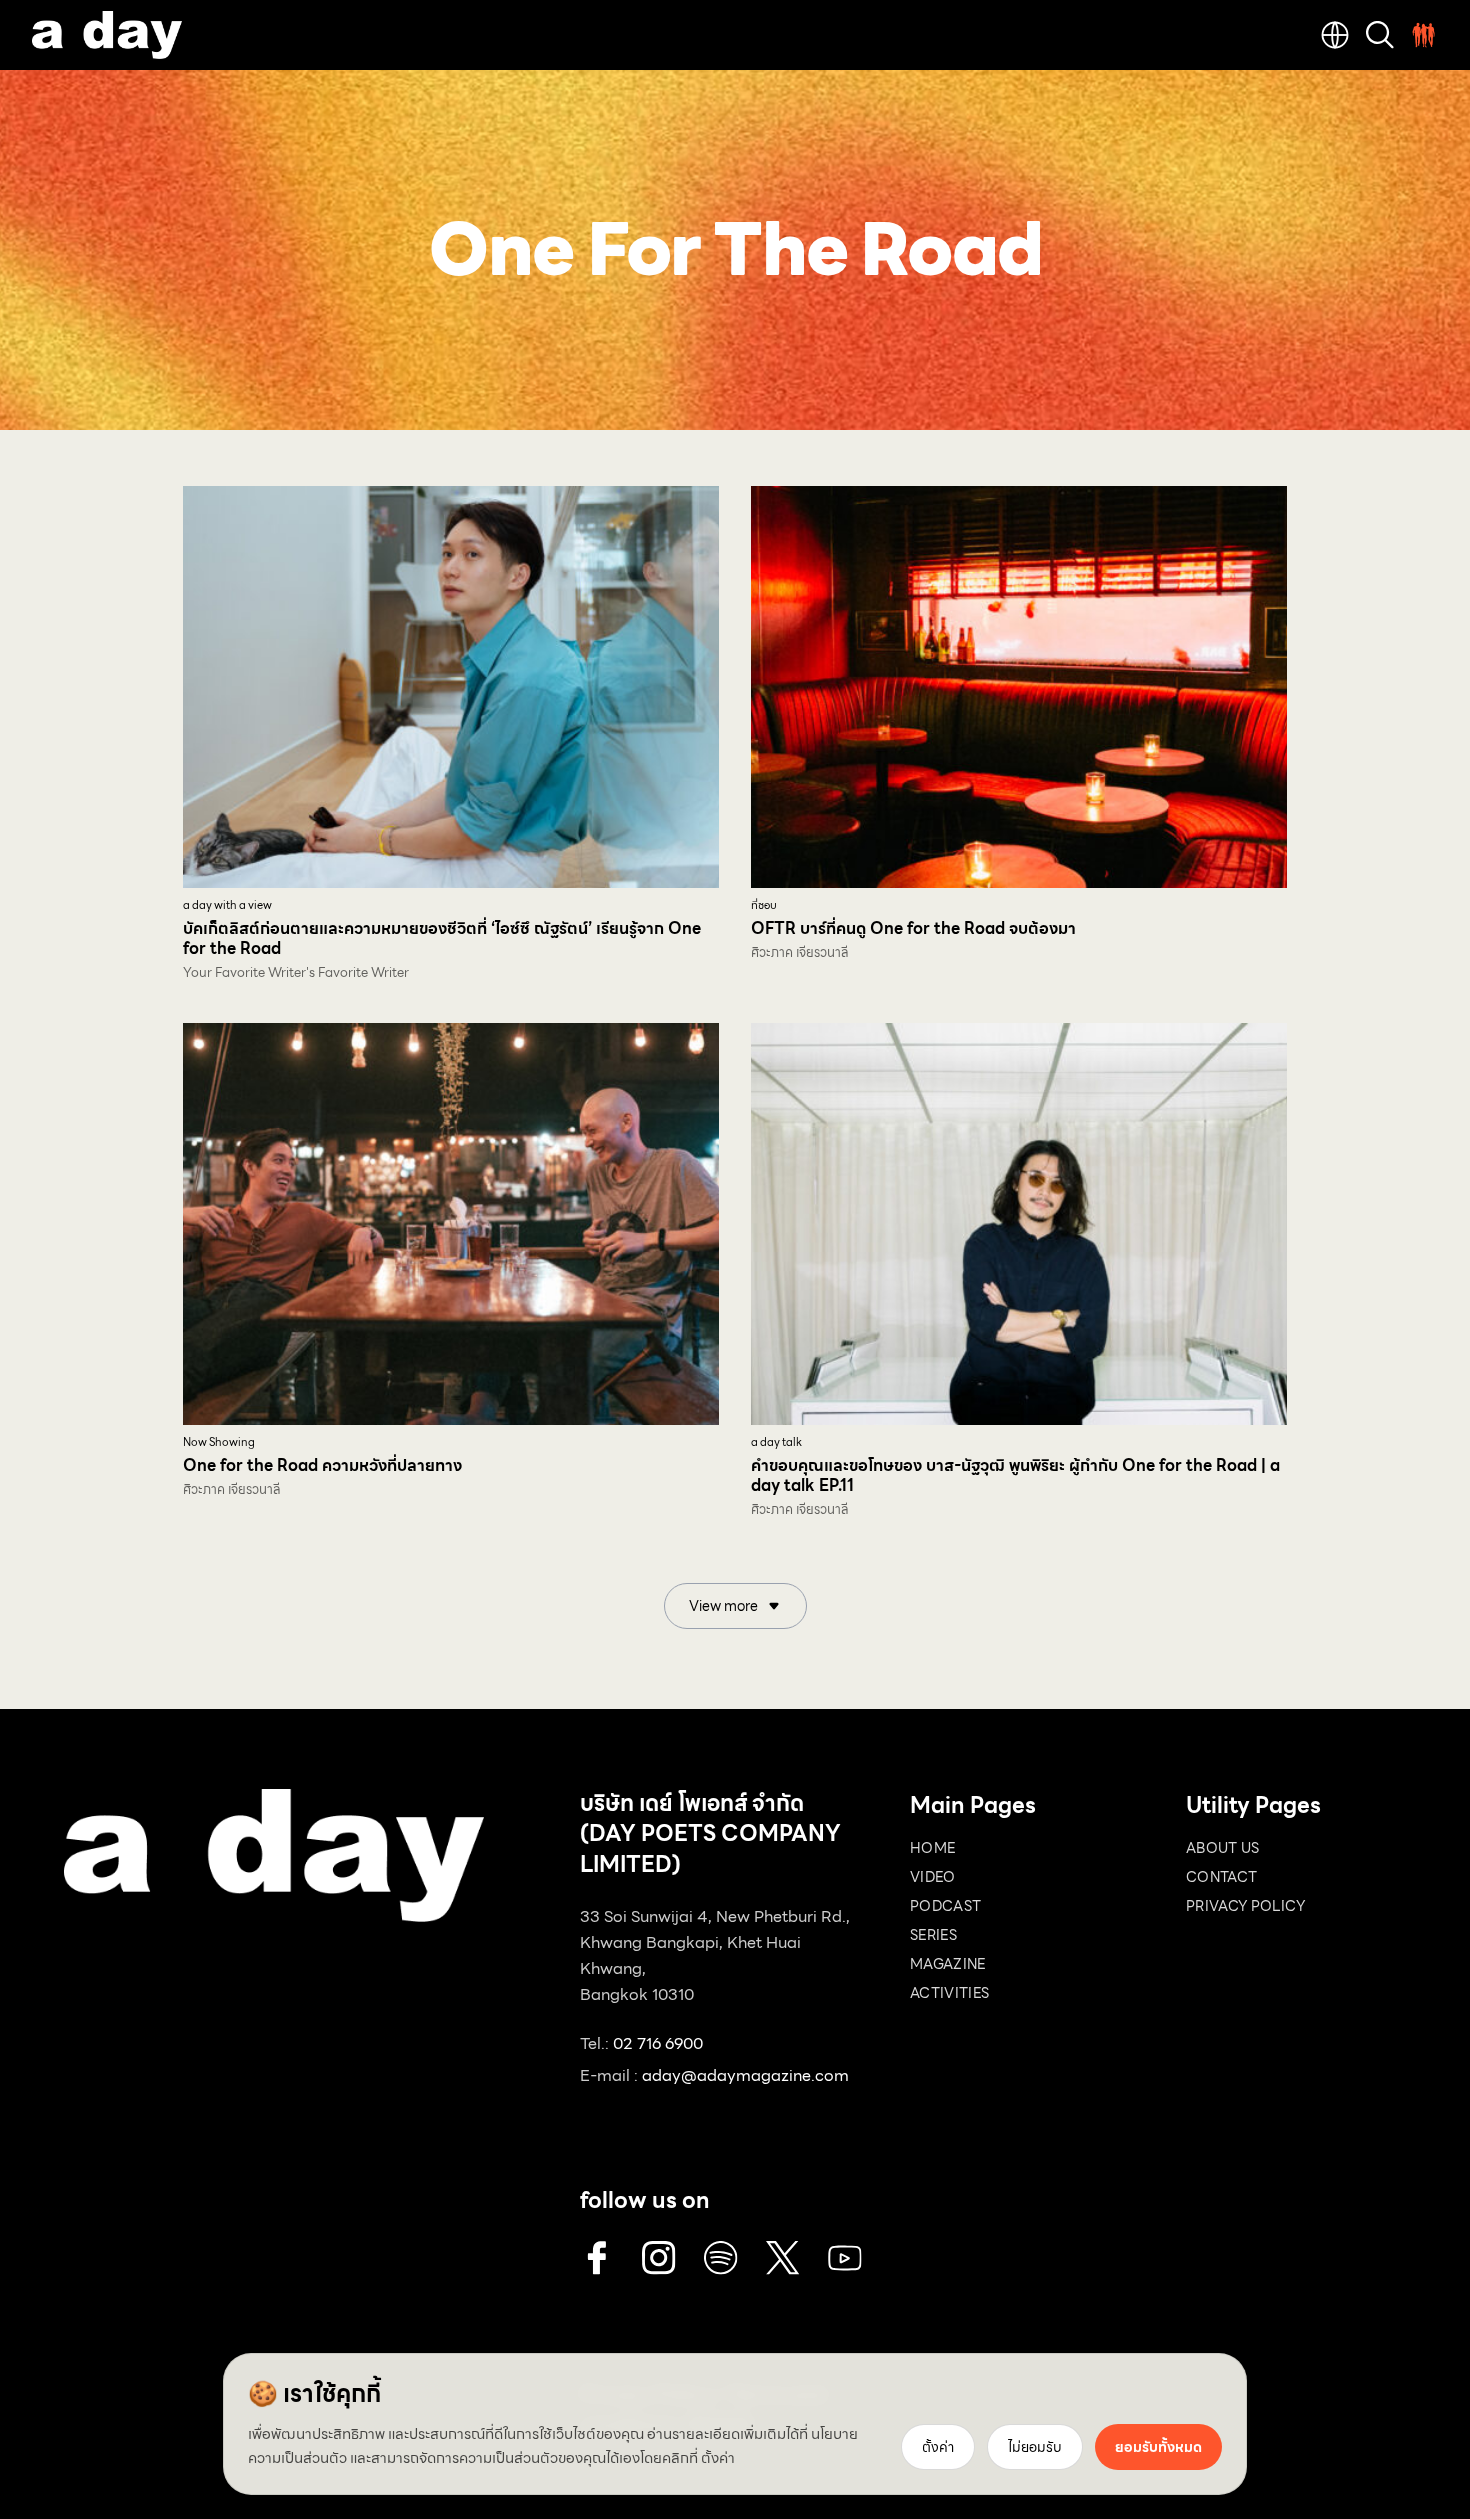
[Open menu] (1424, 35)
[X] (783, 2258)
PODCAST (945, 1906)
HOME (932, 1848)
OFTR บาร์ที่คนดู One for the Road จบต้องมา (913, 928)
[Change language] (1335, 35)
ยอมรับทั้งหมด (1158, 2447)
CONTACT (1221, 1877)
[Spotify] (721, 2258)
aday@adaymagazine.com (745, 2075)
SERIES (933, 1935)
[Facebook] (597, 2258)
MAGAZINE (948, 1964)
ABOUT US (1223, 1848)
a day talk (776, 1442)
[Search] (1380, 35)
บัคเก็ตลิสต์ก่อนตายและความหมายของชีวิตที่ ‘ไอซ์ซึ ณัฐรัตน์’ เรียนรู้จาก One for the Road (442, 938)
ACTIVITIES (950, 1993)
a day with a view (227, 905)
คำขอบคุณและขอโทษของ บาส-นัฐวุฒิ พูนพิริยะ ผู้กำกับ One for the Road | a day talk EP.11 (1015, 1475)
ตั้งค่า (718, 2458)
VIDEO (933, 1877)
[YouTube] (845, 2258)
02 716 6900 (658, 2043)
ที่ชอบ (764, 905)
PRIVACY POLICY (1245, 1906)
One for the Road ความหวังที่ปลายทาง (322, 1465)
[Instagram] (659, 2258)
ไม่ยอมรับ (1035, 2447)
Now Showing (219, 1442)
